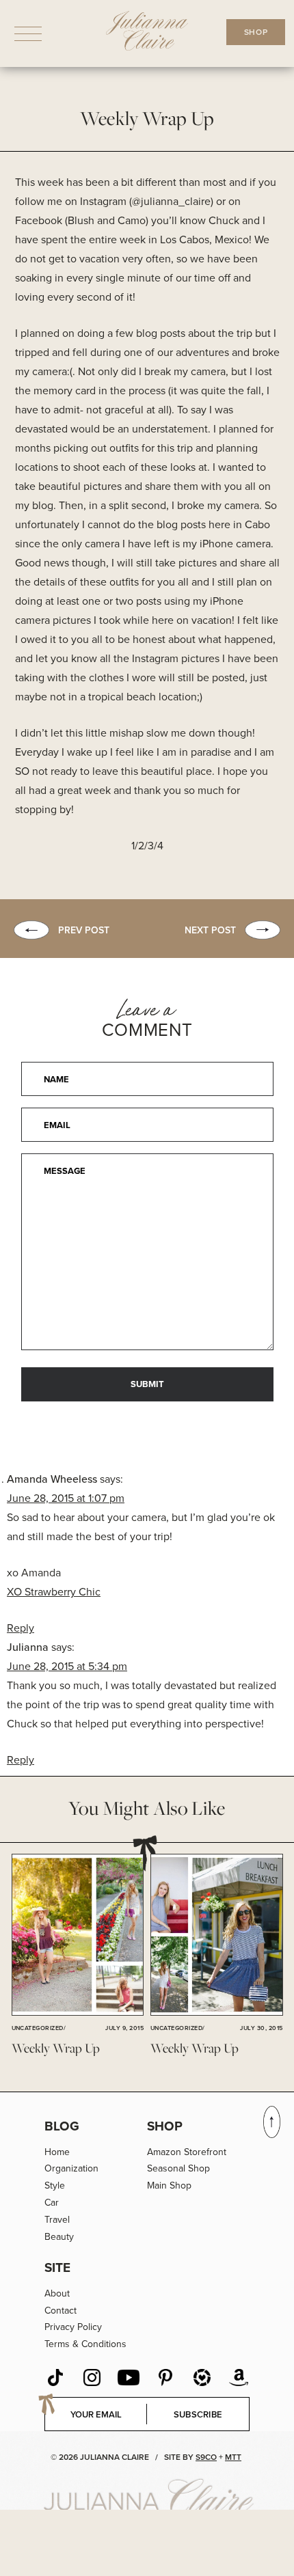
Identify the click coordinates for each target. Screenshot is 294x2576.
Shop (165, 2126)
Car (52, 2202)
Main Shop (169, 2185)
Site (57, 2267)
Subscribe (198, 2414)
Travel (57, 2219)
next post (210, 930)
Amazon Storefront (187, 2152)
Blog (62, 2126)
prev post (84, 930)
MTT (233, 2457)
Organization (71, 2168)
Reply (21, 1628)
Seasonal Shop (178, 2168)
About (57, 2293)
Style (55, 2185)
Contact (61, 2310)
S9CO (206, 2457)
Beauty (59, 2236)
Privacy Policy (73, 2327)
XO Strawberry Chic (54, 1591)
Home (57, 2152)
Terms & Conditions (85, 2344)
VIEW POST (77, 1936)
